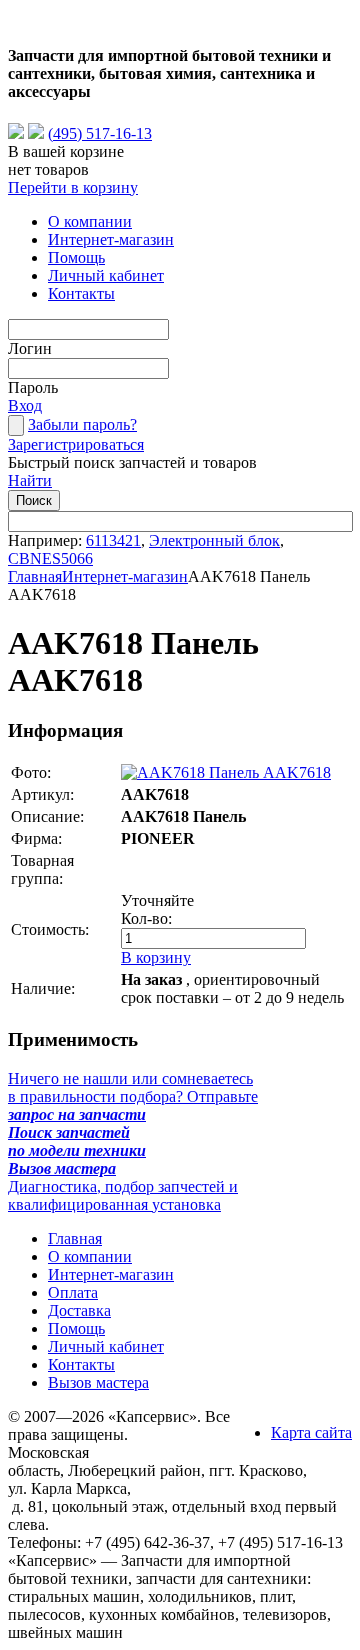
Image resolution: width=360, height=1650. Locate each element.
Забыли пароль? (82, 424)
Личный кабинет (106, 275)
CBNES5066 (50, 558)
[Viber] (36, 133)
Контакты (81, 293)
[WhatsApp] (16, 133)
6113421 (113, 540)
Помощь (76, 257)
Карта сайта (311, 1432)
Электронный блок (214, 540)
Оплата (73, 1292)
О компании (90, 221)
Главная (35, 576)
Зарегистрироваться (76, 444)
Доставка (79, 1310)
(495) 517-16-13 (100, 133)
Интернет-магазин (111, 239)
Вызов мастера (98, 1382)
